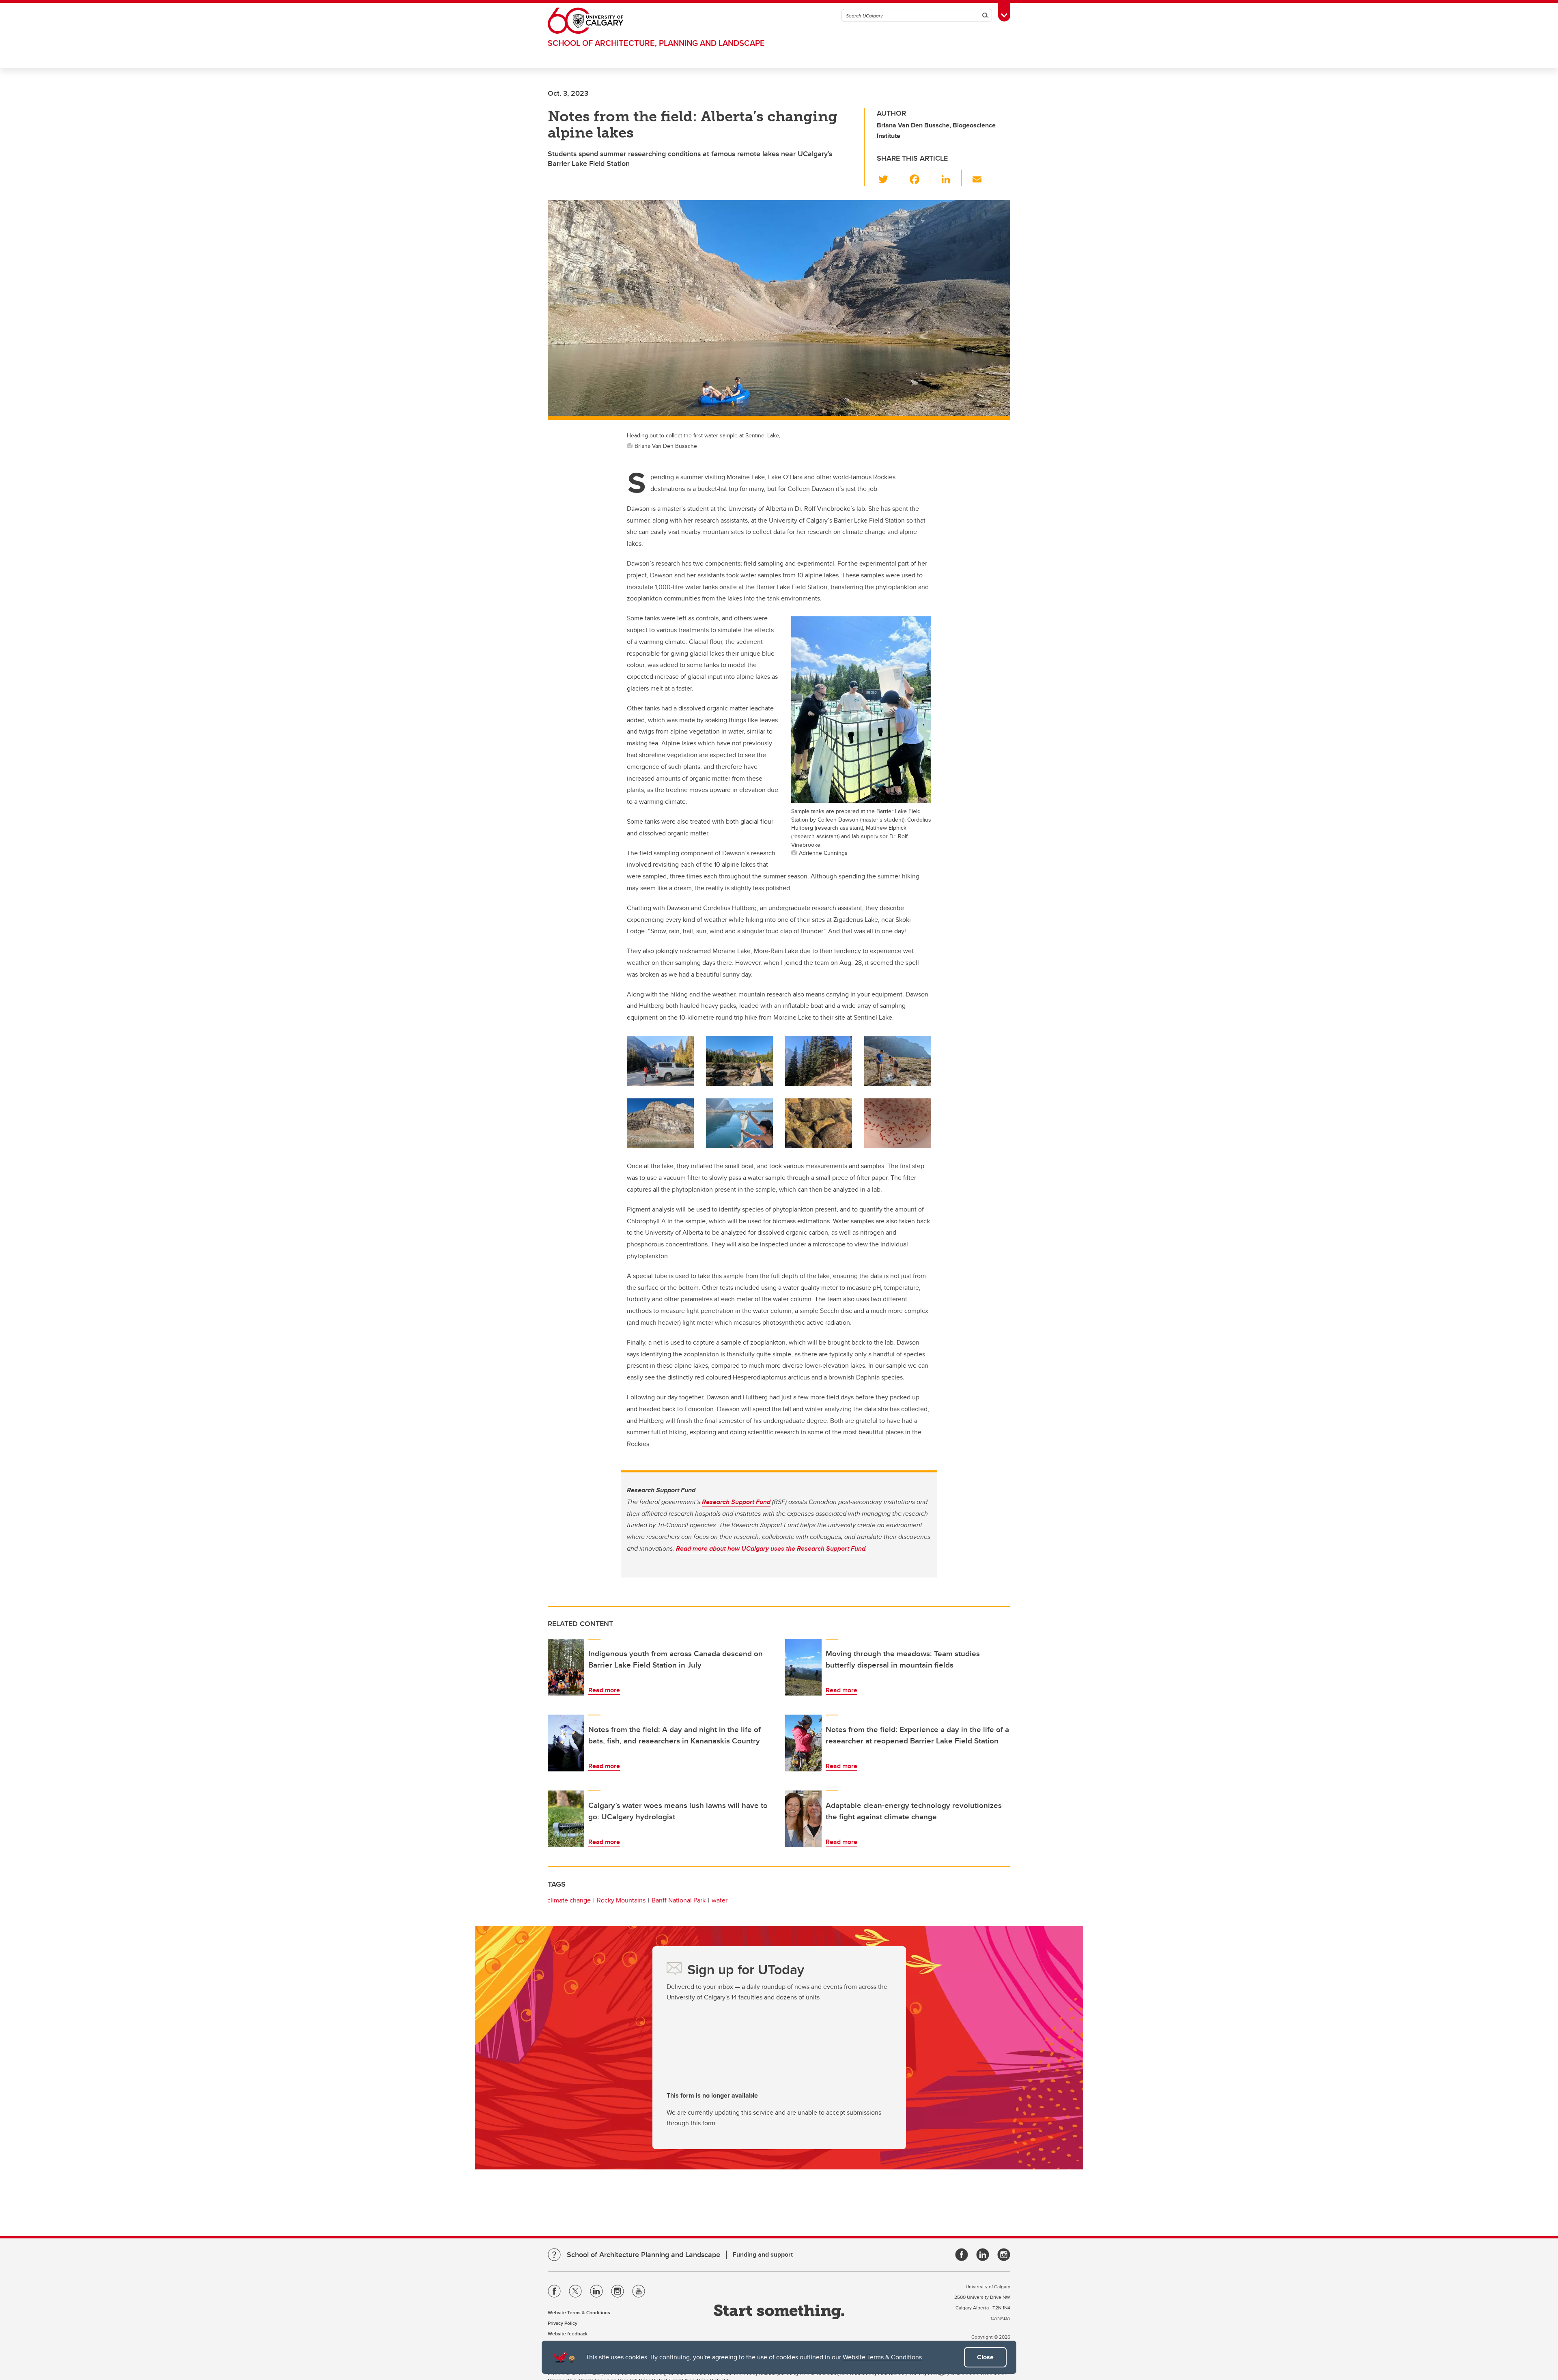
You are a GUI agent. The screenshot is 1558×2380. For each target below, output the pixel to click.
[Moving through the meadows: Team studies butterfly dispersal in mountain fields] (803, 1667)
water (720, 1900)
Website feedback (568, 2334)
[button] (888, 178)
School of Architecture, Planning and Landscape (656, 43)
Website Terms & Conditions (882, 2357)
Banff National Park (679, 1900)
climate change (569, 1900)
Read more (604, 1690)
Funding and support (763, 2254)
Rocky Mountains (621, 1900)
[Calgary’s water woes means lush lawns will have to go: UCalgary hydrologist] (566, 1819)
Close (985, 2357)
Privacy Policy (563, 2323)
